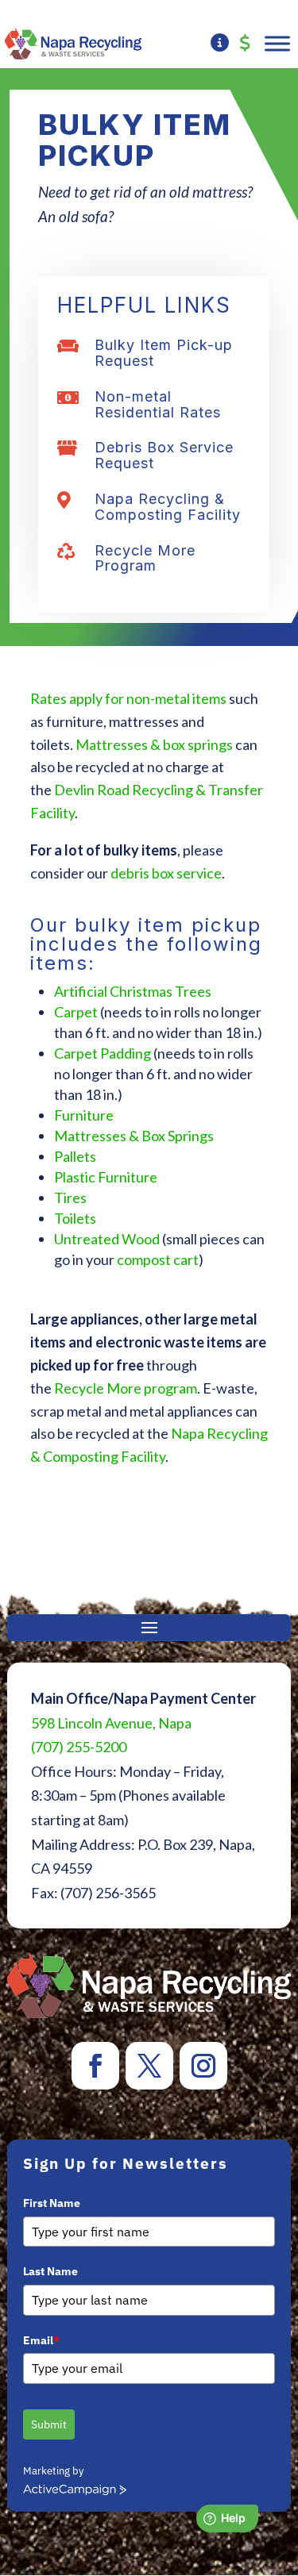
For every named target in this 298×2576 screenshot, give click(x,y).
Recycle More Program (145, 558)
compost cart (158, 1259)
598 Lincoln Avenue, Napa (111, 1723)
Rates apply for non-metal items (128, 698)
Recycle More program (126, 1388)
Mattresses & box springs (154, 744)
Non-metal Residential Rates (158, 404)
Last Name (50, 2271)
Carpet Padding (103, 1053)
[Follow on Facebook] (95, 2066)
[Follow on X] (149, 2066)
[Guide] (220, 44)
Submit (49, 2424)
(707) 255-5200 (79, 1747)
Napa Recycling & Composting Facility (168, 507)
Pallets (75, 1156)
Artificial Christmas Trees (133, 991)
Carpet (76, 1012)
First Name (52, 2203)
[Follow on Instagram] (203, 2066)
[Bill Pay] (245, 44)
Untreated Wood (107, 1239)
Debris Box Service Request (164, 455)
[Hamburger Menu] (277, 43)
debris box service (166, 873)
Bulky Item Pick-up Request (164, 353)
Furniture (84, 1115)
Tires (70, 1198)
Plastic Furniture (106, 1177)
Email (41, 2340)
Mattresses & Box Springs (134, 1136)
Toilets (75, 1218)
